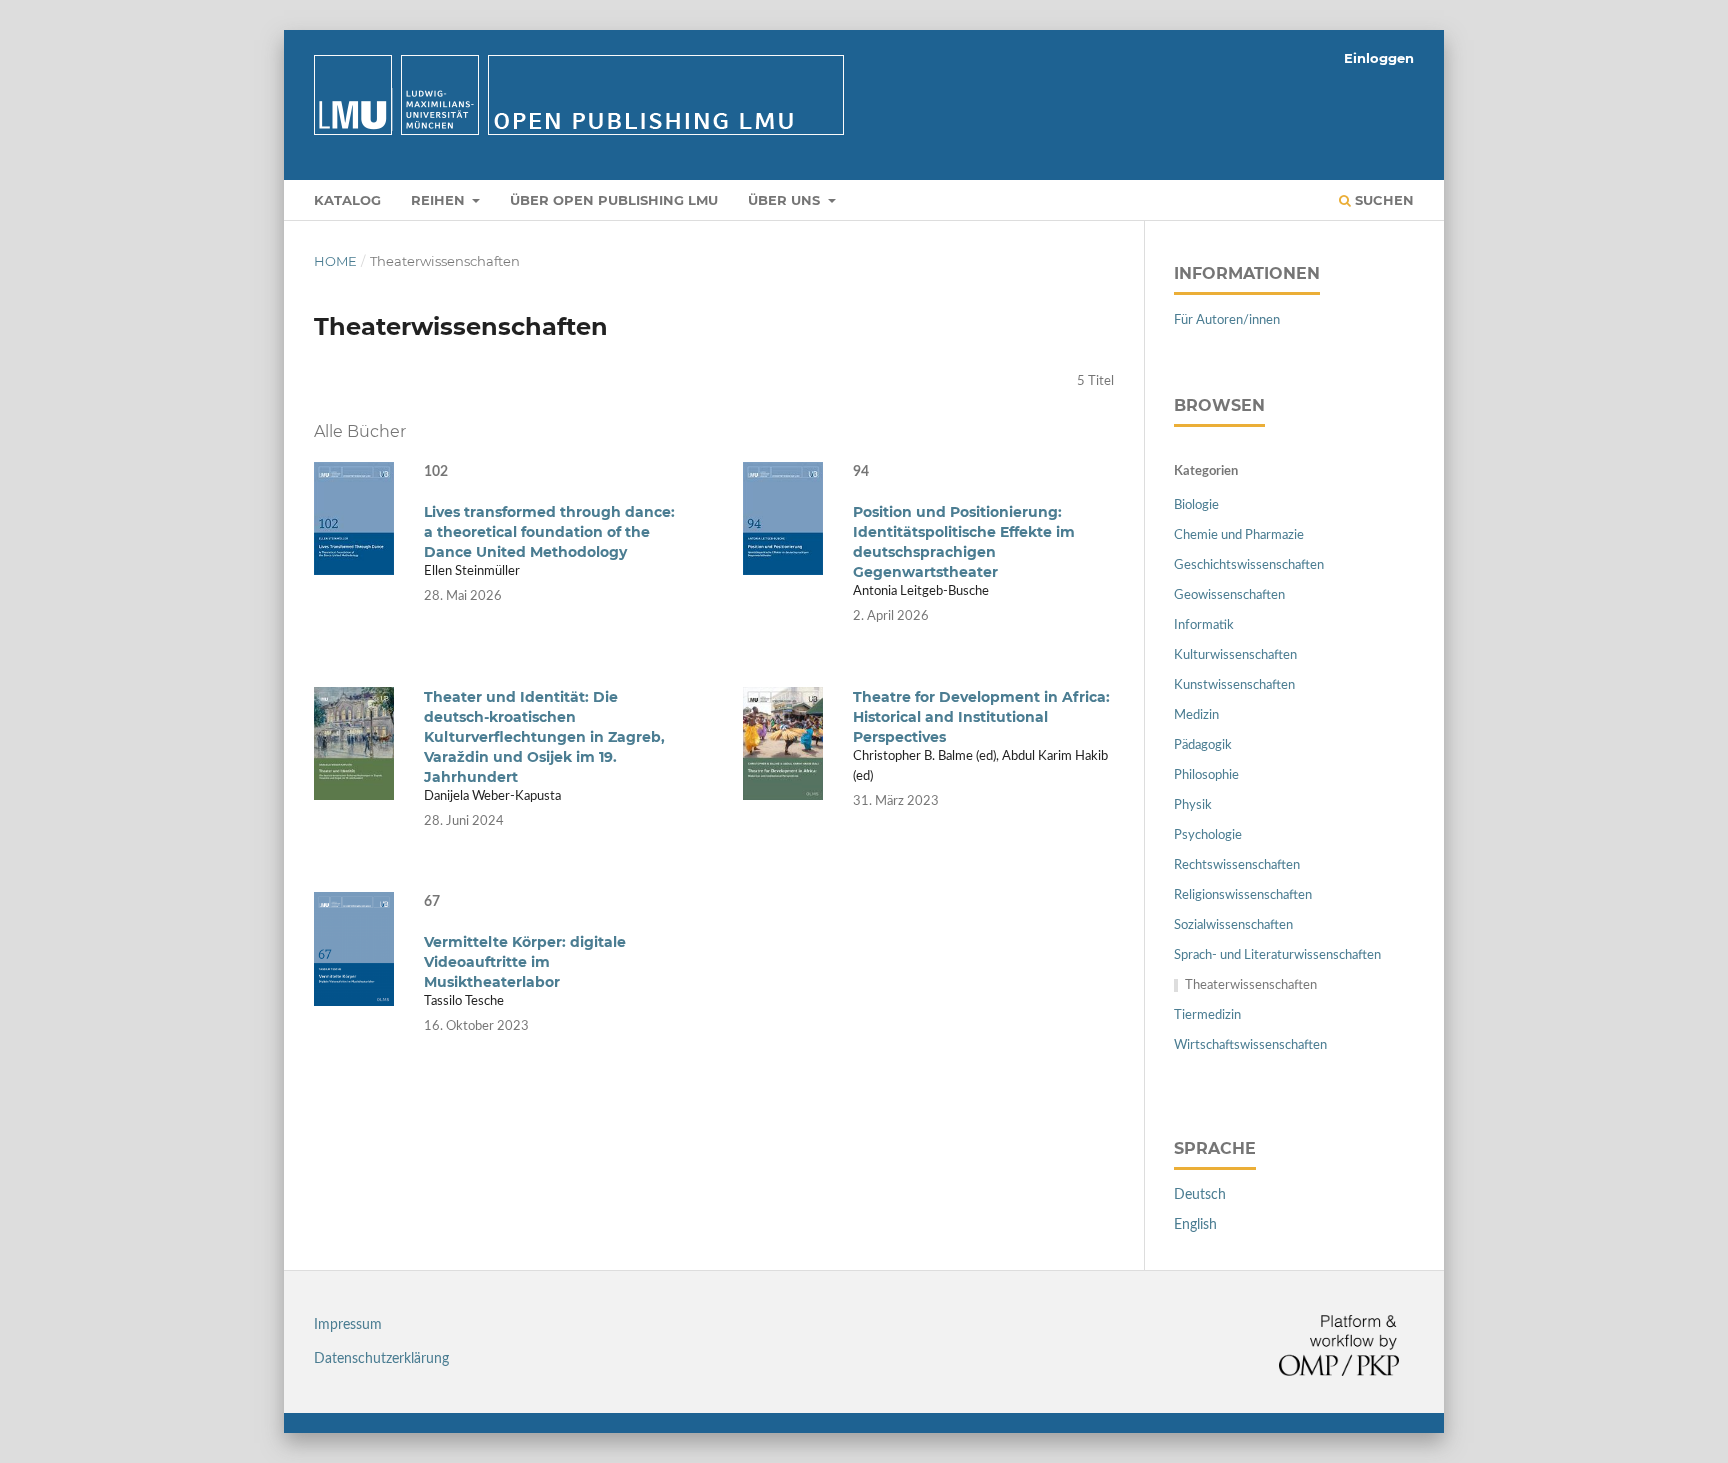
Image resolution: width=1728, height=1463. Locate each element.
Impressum (348, 1325)
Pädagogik (1203, 745)
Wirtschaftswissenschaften (1250, 1045)
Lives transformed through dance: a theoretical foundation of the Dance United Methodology (549, 532)
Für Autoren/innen (1227, 320)
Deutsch (1200, 1195)
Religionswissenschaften (1243, 895)
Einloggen (1379, 58)
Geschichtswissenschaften (1249, 565)
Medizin (1196, 715)
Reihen (440, 200)
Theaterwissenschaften (1251, 985)
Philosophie (1206, 775)
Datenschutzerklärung (381, 1359)
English (1195, 1225)
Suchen (1382, 200)
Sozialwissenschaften (1233, 925)
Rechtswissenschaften (1237, 865)
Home (335, 261)
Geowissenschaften (1229, 595)
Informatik (1204, 625)
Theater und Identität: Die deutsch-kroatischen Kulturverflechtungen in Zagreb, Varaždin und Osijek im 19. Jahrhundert (544, 737)
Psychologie (1208, 835)
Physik (1193, 805)
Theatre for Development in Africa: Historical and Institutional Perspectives (981, 717)
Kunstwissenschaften (1234, 685)
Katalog (347, 200)
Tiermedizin (1207, 1015)
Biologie (1196, 505)
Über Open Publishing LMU (614, 200)
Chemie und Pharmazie (1239, 535)
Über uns (786, 200)
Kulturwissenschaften (1235, 655)
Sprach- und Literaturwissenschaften (1277, 955)
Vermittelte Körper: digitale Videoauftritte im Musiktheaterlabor (525, 962)
